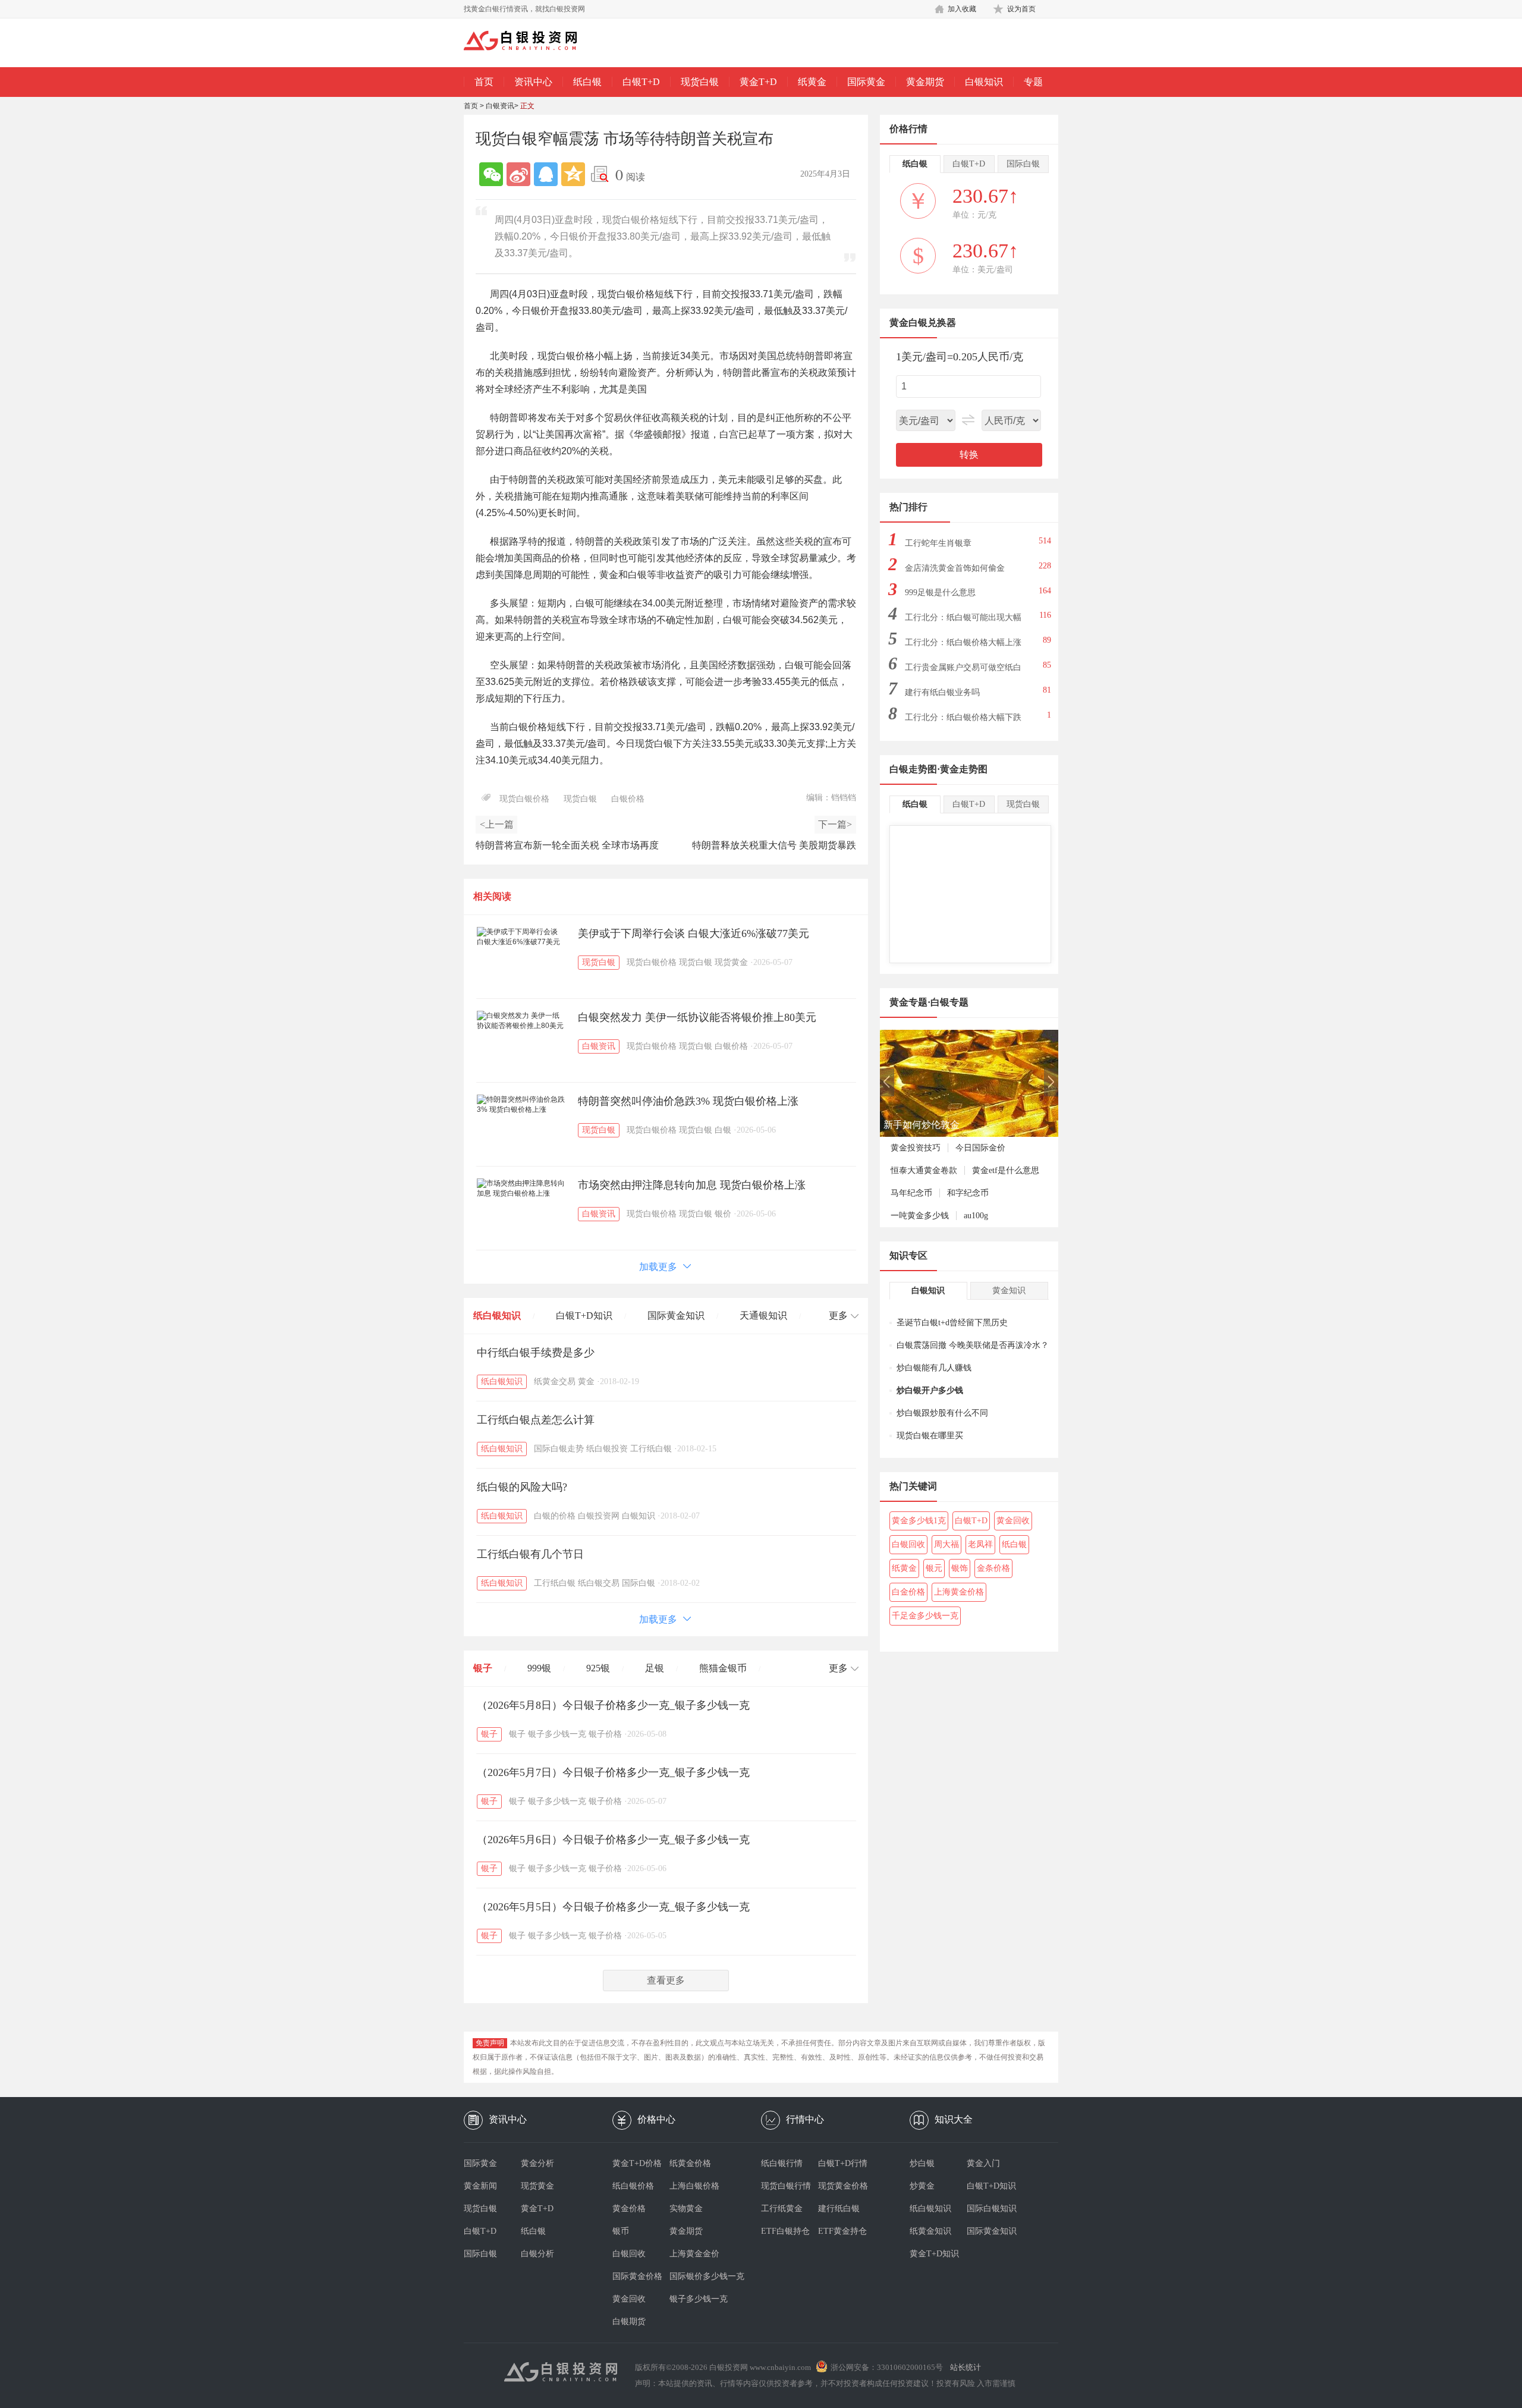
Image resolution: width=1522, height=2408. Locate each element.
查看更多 (666, 1980)
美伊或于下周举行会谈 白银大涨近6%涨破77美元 (694, 933)
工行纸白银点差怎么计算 (536, 1420)
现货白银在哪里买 (930, 1436)
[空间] (573, 174)
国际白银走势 (559, 1449)
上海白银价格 (694, 2186)
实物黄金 (686, 2209)
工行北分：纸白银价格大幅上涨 (963, 642)
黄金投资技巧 (916, 1148)
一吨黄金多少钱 (920, 1216)
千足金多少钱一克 (925, 1616)
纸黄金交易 (555, 1381)
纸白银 (587, 82)
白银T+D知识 (584, 1315)
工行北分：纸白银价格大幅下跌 (963, 717)
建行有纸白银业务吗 (942, 692)
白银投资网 (599, 1516)
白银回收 (908, 1544)
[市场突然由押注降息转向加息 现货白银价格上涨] (521, 1189)
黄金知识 (1009, 1291)
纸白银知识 (497, 1315)
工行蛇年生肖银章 (938, 543)
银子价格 (605, 1734)
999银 (539, 1668)
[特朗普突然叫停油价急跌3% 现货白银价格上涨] (521, 1105)
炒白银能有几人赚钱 (934, 1368)
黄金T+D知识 (934, 2254)
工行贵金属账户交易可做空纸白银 (963, 671)
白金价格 (908, 1592)
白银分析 (537, 2254)
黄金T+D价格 (637, 2163)
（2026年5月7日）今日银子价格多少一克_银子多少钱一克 (613, 1772)
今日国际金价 (980, 1148)
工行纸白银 (651, 1449)
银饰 (960, 1568)
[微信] (491, 174)
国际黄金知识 (676, 1315)
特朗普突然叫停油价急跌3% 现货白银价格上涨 (688, 1101)
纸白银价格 (633, 2186)
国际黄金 (866, 82)
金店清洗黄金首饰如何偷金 (955, 568)
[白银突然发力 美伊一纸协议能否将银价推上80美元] (521, 1021)
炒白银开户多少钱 (930, 1390)
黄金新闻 (480, 2186)
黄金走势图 (964, 769)
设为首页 (1021, 9)
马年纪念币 (911, 1193)
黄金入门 (983, 2163)
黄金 (586, 1381)
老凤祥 (980, 1544)
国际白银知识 (992, 2209)
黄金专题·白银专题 (929, 1002)
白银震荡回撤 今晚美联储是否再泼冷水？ (973, 1345)
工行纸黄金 (782, 2209)
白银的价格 (555, 1516)
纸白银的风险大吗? (522, 1487)
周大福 (946, 1544)
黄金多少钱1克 (919, 1521)
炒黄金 (922, 2186)
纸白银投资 (607, 1449)
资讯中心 (533, 82)
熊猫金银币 (723, 1668)
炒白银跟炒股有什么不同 (942, 1413)
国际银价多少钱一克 (698, 2276)
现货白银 (700, 82)
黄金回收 (1013, 1521)
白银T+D (641, 82)
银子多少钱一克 (557, 1734)
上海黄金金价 (694, 2254)
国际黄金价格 (637, 2276)
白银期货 (629, 2321)
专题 (1033, 82)
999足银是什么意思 (940, 592)
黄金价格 (629, 2209)
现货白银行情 (786, 2186)
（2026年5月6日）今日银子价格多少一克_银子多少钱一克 (613, 1840)
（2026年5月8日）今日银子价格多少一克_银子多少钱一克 (613, 1705)
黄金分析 (537, 2163)
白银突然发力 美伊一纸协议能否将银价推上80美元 (697, 1017)
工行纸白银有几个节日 (530, 1554)
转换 (969, 455)
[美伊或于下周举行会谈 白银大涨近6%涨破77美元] (521, 937)
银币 (621, 2231)
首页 (484, 82)
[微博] (518, 174)
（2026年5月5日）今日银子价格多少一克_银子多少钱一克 (613, 1907)
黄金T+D (758, 82)
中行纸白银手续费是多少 (536, 1353)
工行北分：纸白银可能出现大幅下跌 (963, 621)
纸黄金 (812, 82)
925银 (598, 1668)
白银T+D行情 (843, 2163)
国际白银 (639, 1583)
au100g (976, 1216)
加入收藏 (962, 9)
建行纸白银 (839, 2209)
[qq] (546, 174)
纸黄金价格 (690, 2163)
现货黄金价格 (843, 2186)
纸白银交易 (599, 1583)
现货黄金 (731, 962)
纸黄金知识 (930, 2231)
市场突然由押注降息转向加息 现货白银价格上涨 (692, 1185)
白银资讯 (500, 106)
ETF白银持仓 (785, 2231)
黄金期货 (925, 82)
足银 (655, 1668)
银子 (483, 1668)
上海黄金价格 (959, 1592)
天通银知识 (763, 1315)
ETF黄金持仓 (842, 2231)
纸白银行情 (782, 2163)
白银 (723, 1130)
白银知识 (984, 82)
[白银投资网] (529, 42)
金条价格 (993, 1568)
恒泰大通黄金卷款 (924, 1170)
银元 (934, 1568)
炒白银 (922, 2163)
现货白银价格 (524, 799)
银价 (723, 1214)
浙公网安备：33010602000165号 (887, 2367)
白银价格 (628, 799)
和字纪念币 (968, 1193)
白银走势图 (913, 769)
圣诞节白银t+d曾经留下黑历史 (952, 1323)
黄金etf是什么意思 (1006, 1170)
